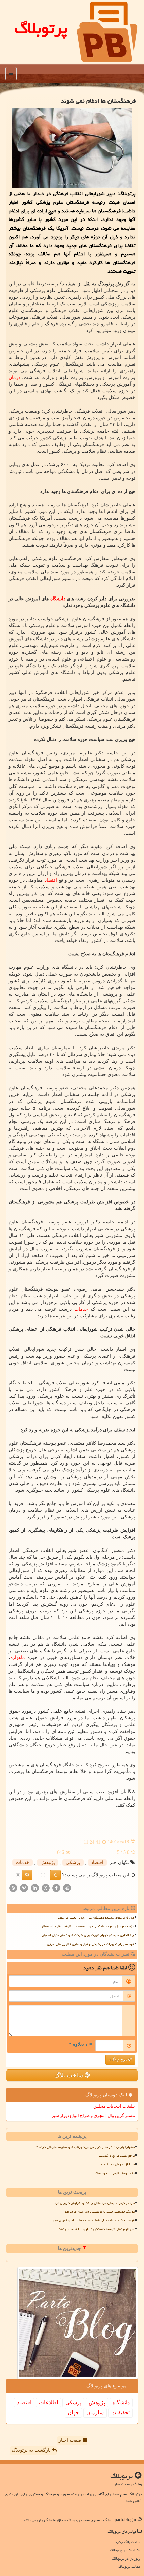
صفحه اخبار (71, 2440)
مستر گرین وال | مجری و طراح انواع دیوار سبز (93, 2115)
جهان (73, 2413)
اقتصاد (51, 880)
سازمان (95, 2413)
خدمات (81, 1309)
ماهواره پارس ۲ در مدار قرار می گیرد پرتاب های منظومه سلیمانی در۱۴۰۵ (84, 2147)
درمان (15, 378)
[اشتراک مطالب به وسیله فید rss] (13, 1888)
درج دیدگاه (118, 2060)
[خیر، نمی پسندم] (27, 1875)
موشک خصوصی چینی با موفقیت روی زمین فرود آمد (100, 2212)
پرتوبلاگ (41, 28)
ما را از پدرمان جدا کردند (118, 2164)
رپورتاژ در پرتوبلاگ (126, 2558)
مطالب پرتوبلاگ (129, 2566)
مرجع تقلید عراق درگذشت (117, 2156)
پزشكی (73, 1862)
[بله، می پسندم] (55, 1875)
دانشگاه (58, 599)
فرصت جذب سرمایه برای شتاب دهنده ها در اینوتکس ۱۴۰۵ (94, 2220)
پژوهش (48, 1862)
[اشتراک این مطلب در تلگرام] (67, 1888)
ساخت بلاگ (69, 2075)
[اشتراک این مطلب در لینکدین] (35, 1888)
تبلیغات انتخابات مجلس (114, 2106)
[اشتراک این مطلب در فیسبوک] (56, 1888)
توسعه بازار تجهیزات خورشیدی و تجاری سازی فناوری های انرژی (90, 1944)
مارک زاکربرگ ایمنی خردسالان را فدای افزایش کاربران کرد (94, 2203)
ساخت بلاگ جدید (127, 2542)
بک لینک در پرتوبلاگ (125, 2550)
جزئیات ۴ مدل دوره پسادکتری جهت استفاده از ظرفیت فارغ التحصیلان (87, 1926)
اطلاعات (48, 2403)
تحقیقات (120, 2413)
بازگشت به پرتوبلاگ (32, 2450)
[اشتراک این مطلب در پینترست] (24, 1888)
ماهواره (18, 1658)
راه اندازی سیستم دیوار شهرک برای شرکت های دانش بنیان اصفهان (88, 1935)
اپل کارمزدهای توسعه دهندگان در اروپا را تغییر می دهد (96, 1918)
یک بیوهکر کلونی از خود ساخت (114, 2173)
